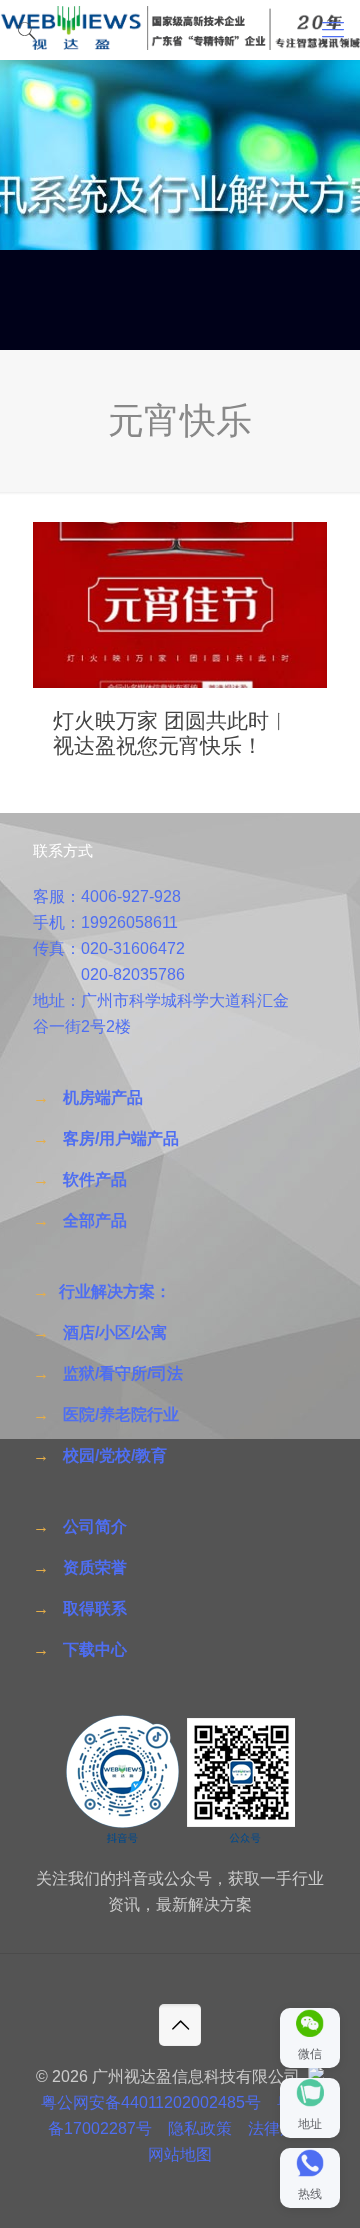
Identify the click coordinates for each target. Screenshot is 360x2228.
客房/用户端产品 (121, 1138)
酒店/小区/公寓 (115, 1332)
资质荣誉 (95, 1567)
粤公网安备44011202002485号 (151, 2102)
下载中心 (95, 1649)
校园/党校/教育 (115, 1455)
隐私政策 (200, 2128)
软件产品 (95, 1179)
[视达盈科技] (180, 30)
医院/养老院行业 (121, 1414)
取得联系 (95, 1608)
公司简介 (95, 1526)
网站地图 (180, 2154)
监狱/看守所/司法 (123, 1373)
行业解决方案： (115, 1291)
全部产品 (95, 1220)
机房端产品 (103, 1097)
